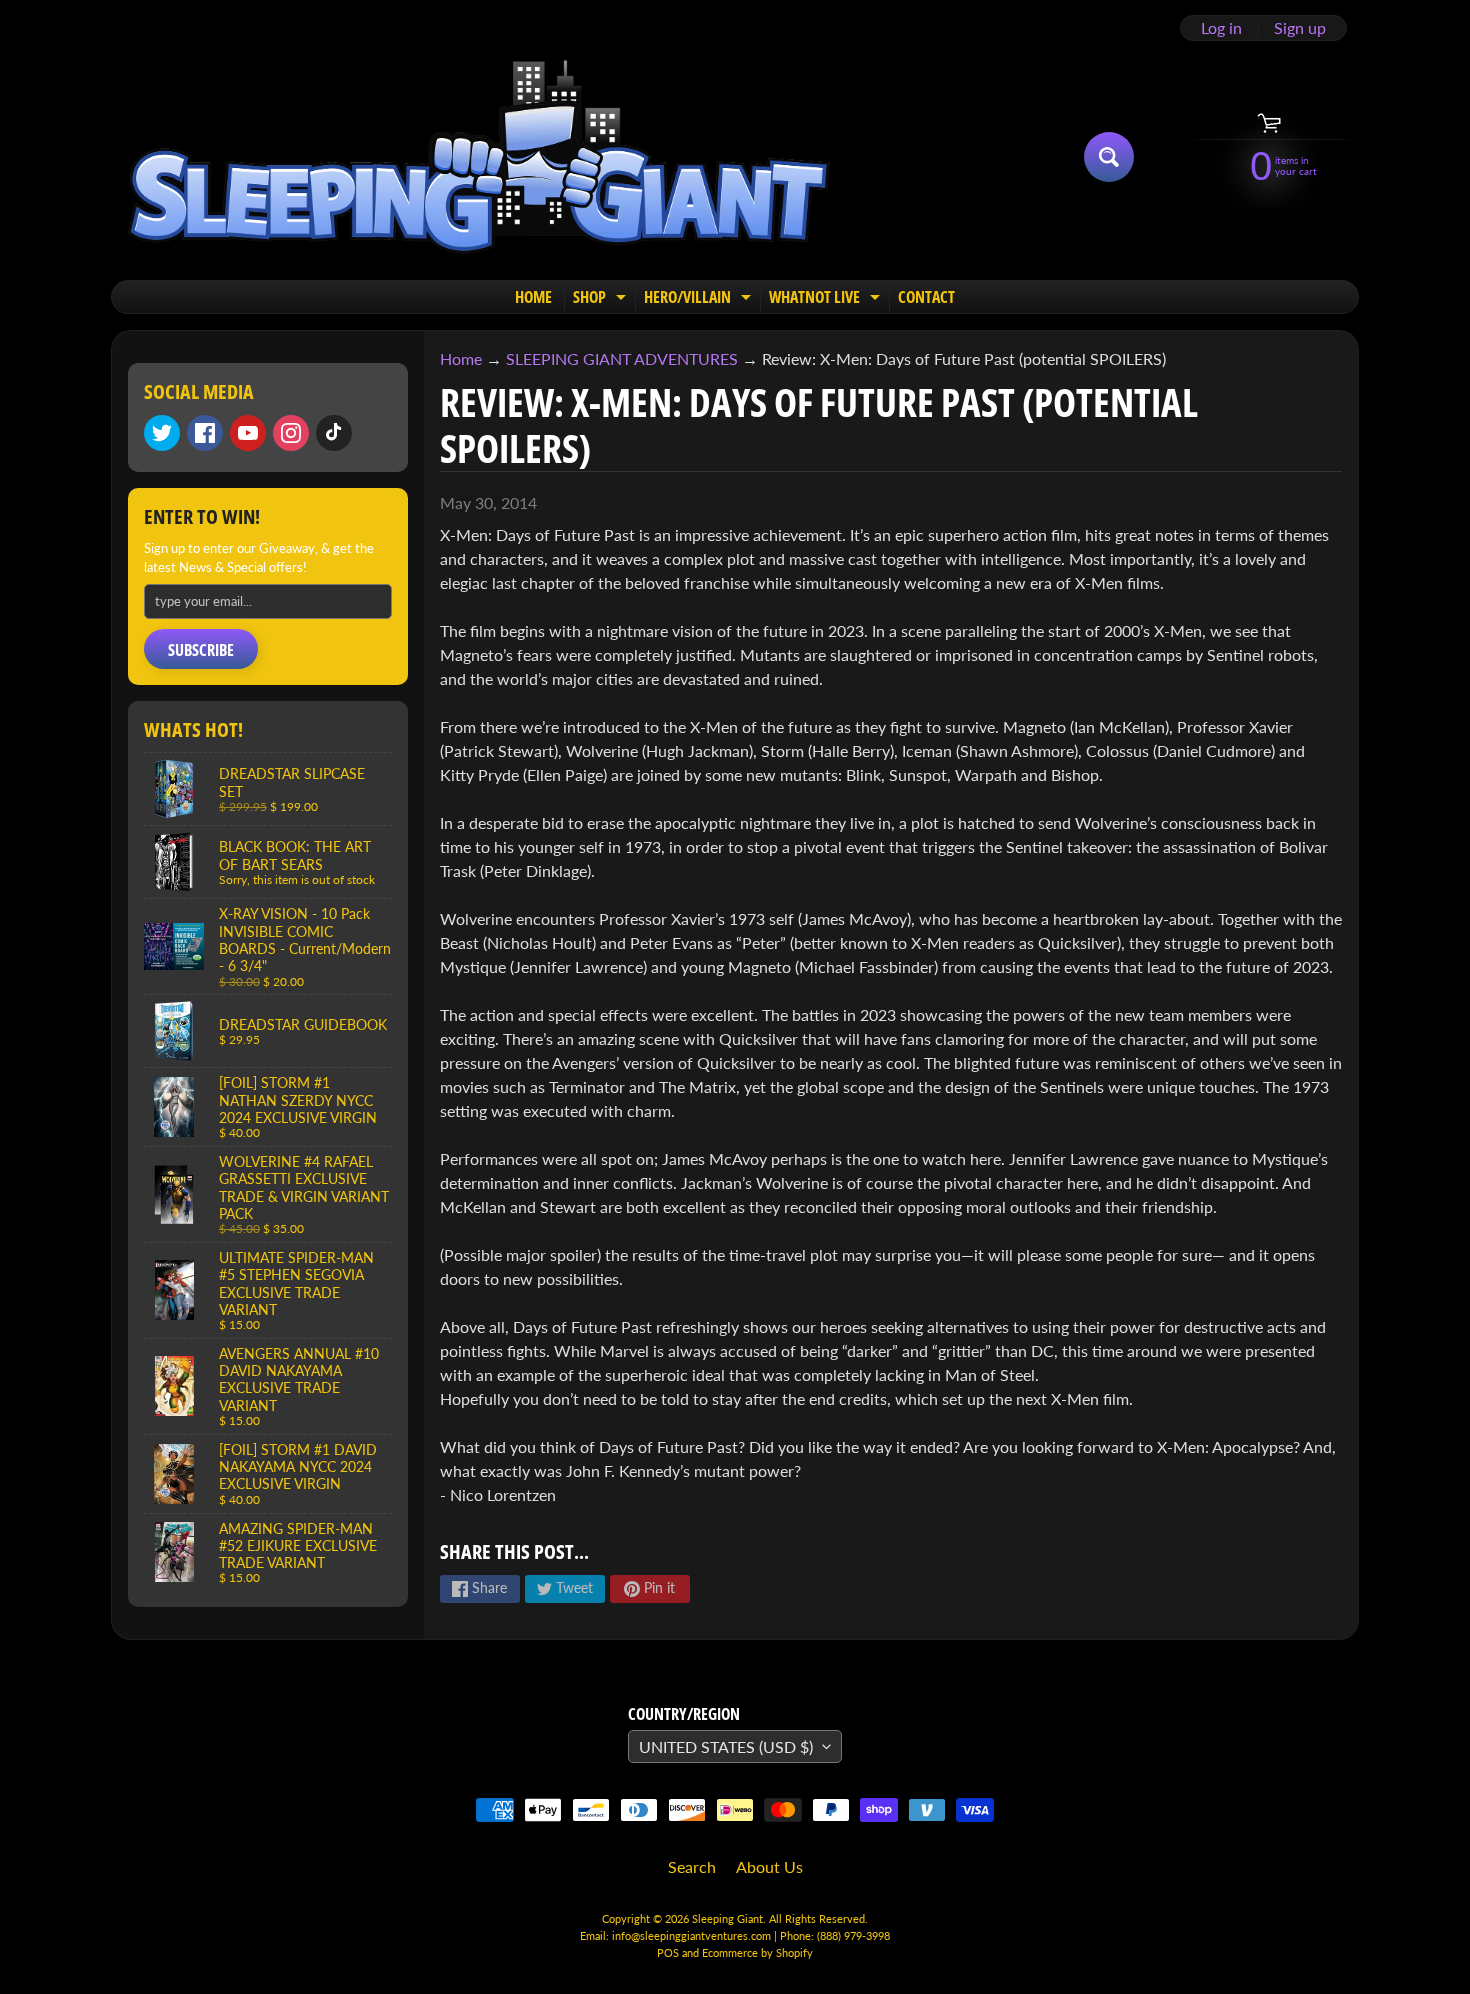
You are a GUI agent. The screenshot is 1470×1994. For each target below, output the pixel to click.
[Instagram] (291, 433)
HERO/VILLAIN (700, 299)
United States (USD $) (726, 1746)
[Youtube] (248, 433)
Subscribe (201, 650)
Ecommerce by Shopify (757, 1952)
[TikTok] (334, 433)
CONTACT (926, 297)
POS (668, 1952)
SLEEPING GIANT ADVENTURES (622, 358)
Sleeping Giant (727, 1918)
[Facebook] (205, 433)
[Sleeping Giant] (478, 157)
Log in (1221, 28)
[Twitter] (162, 433)
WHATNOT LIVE (827, 299)
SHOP (602, 299)
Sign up (1300, 28)
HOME (533, 297)
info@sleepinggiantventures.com (693, 1935)
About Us (769, 1866)
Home (461, 358)
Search (692, 1866)
